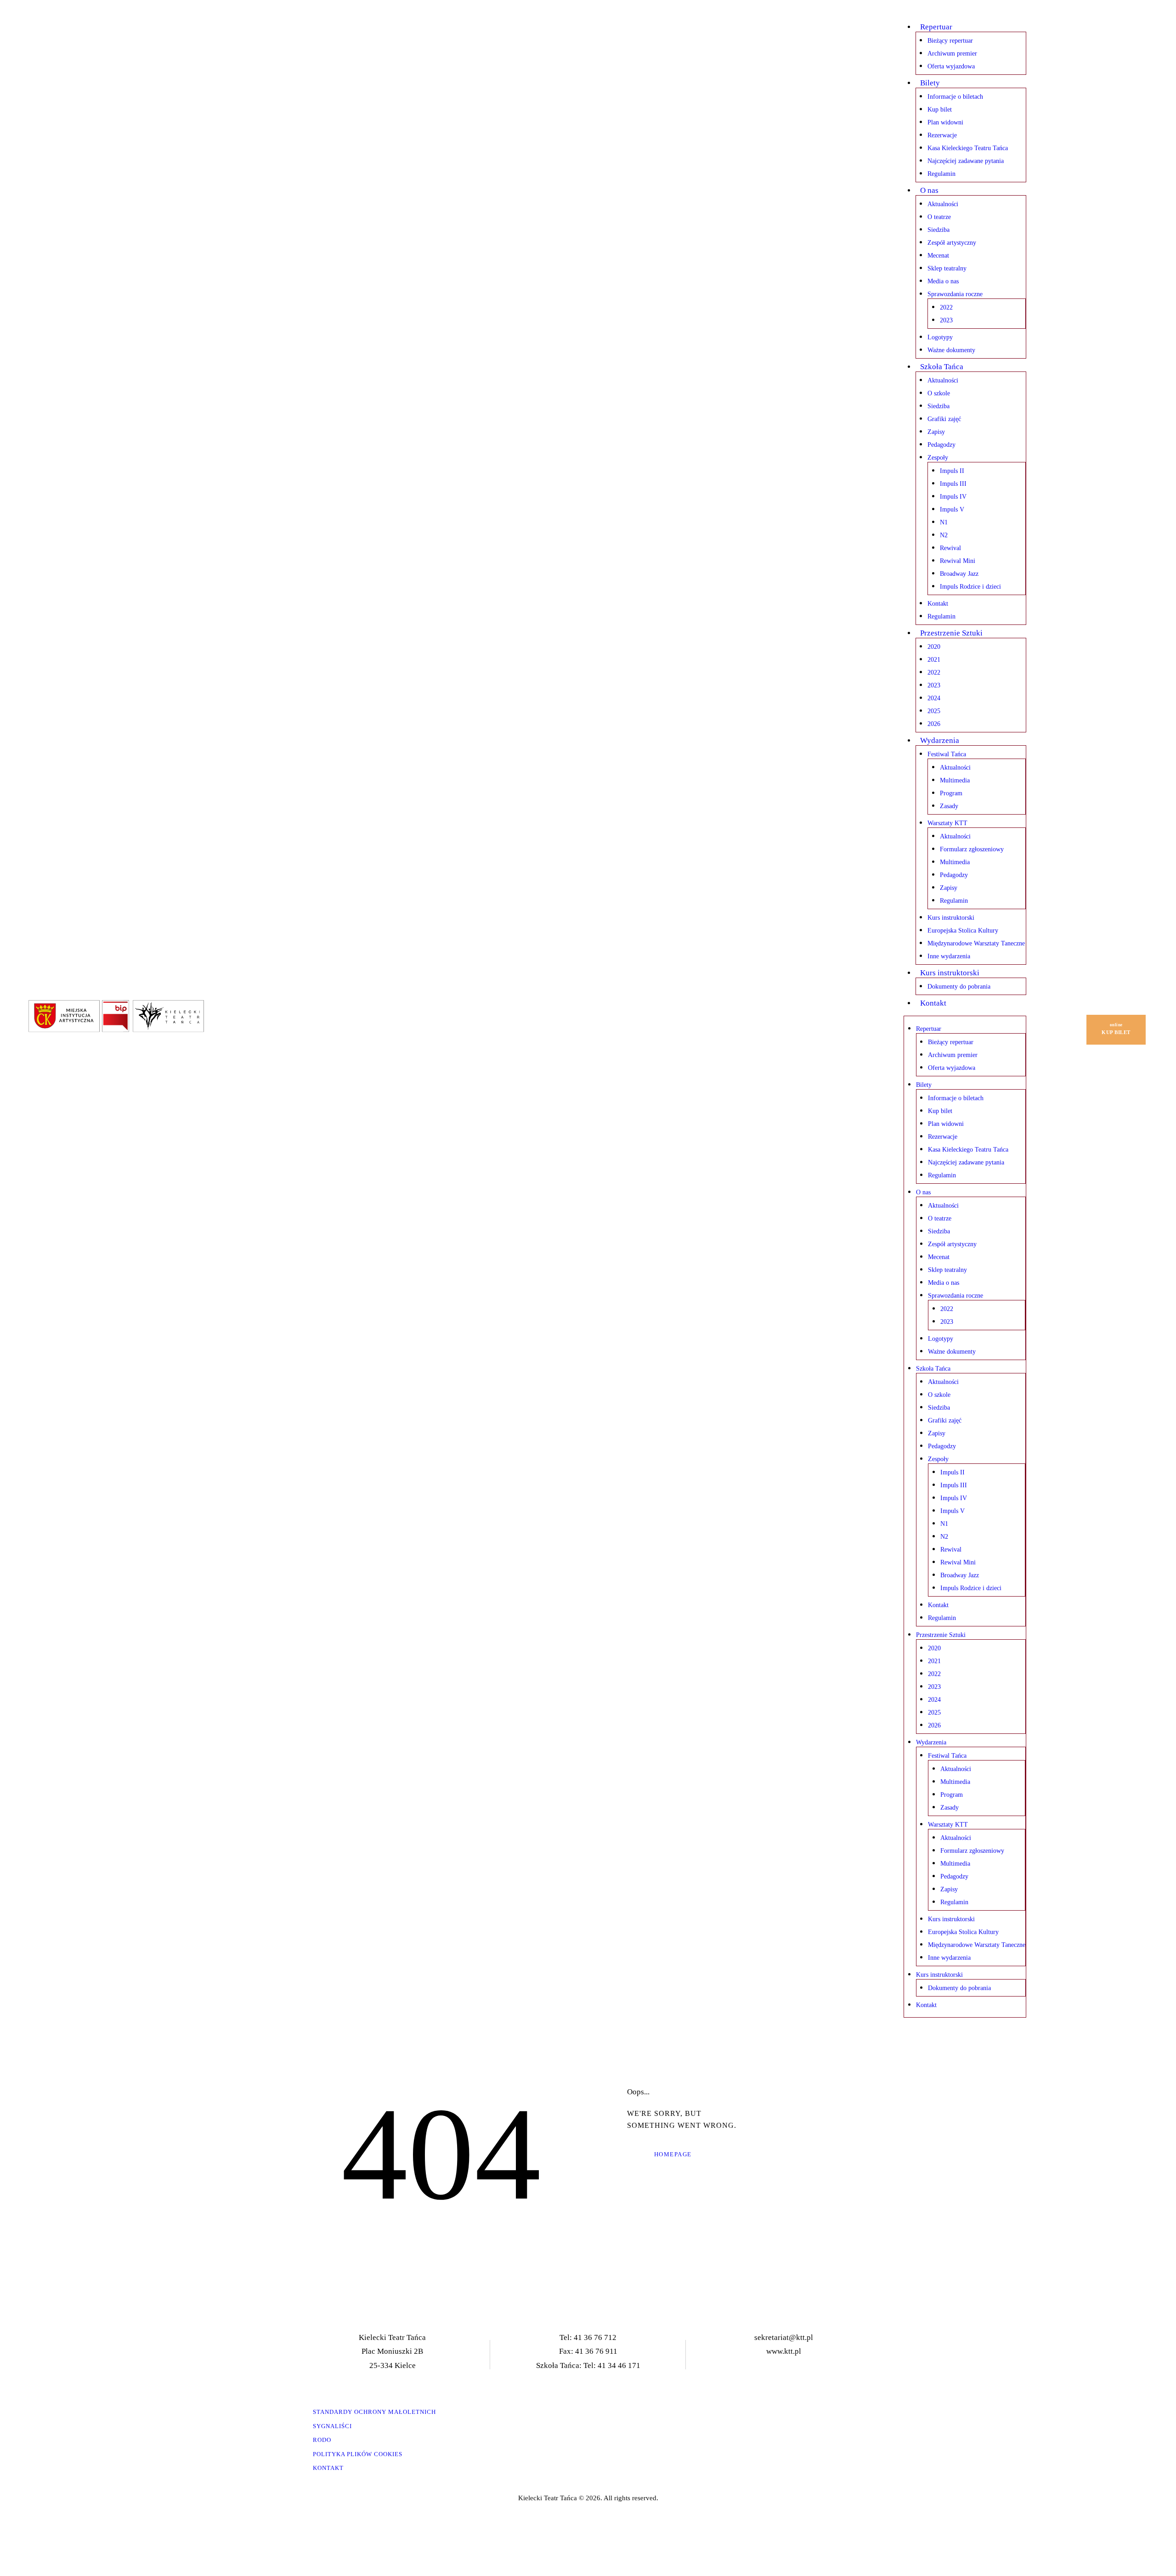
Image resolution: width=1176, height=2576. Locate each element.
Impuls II (952, 471)
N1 (944, 522)
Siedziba (939, 230)
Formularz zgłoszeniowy (972, 849)
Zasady (949, 806)
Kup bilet (940, 110)
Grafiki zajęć (944, 419)
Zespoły (938, 458)
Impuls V (952, 509)
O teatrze (939, 217)
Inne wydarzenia (949, 956)
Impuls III (953, 484)
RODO (322, 2440)
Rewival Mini (958, 561)
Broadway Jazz (959, 574)
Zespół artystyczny (952, 243)
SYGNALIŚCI (332, 2426)
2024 (934, 698)
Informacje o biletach (955, 97)
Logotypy (940, 337)
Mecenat (938, 256)
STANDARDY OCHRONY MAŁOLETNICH (374, 2412)
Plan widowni (945, 122)
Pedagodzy (941, 445)
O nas (929, 190)
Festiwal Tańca (947, 754)
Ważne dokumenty (951, 350)
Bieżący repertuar (950, 41)
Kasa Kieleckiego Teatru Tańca (968, 148)
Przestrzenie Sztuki (951, 633)
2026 (934, 724)
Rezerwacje (942, 135)
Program (951, 793)
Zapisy (936, 432)
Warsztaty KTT (947, 823)
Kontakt (938, 604)
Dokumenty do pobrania (959, 987)
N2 (944, 535)
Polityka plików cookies (358, 2454)
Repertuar (936, 27)
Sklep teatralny (947, 268)
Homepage (673, 2154)
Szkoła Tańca (942, 367)
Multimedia (955, 780)
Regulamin (941, 174)
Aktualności (943, 204)
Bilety (930, 83)
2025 (934, 711)
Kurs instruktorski (951, 918)
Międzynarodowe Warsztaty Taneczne (976, 943)
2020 (934, 647)
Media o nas (943, 281)
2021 (934, 660)
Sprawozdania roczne (955, 294)
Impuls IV (953, 497)
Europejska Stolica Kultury (963, 931)
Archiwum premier (952, 53)
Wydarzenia (940, 740)
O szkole (939, 393)
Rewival (950, 548)
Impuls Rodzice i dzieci (970, 587)
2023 (946, 320)
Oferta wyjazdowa (951, 66)
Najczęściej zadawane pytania (966, 161)
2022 (946, 307)
